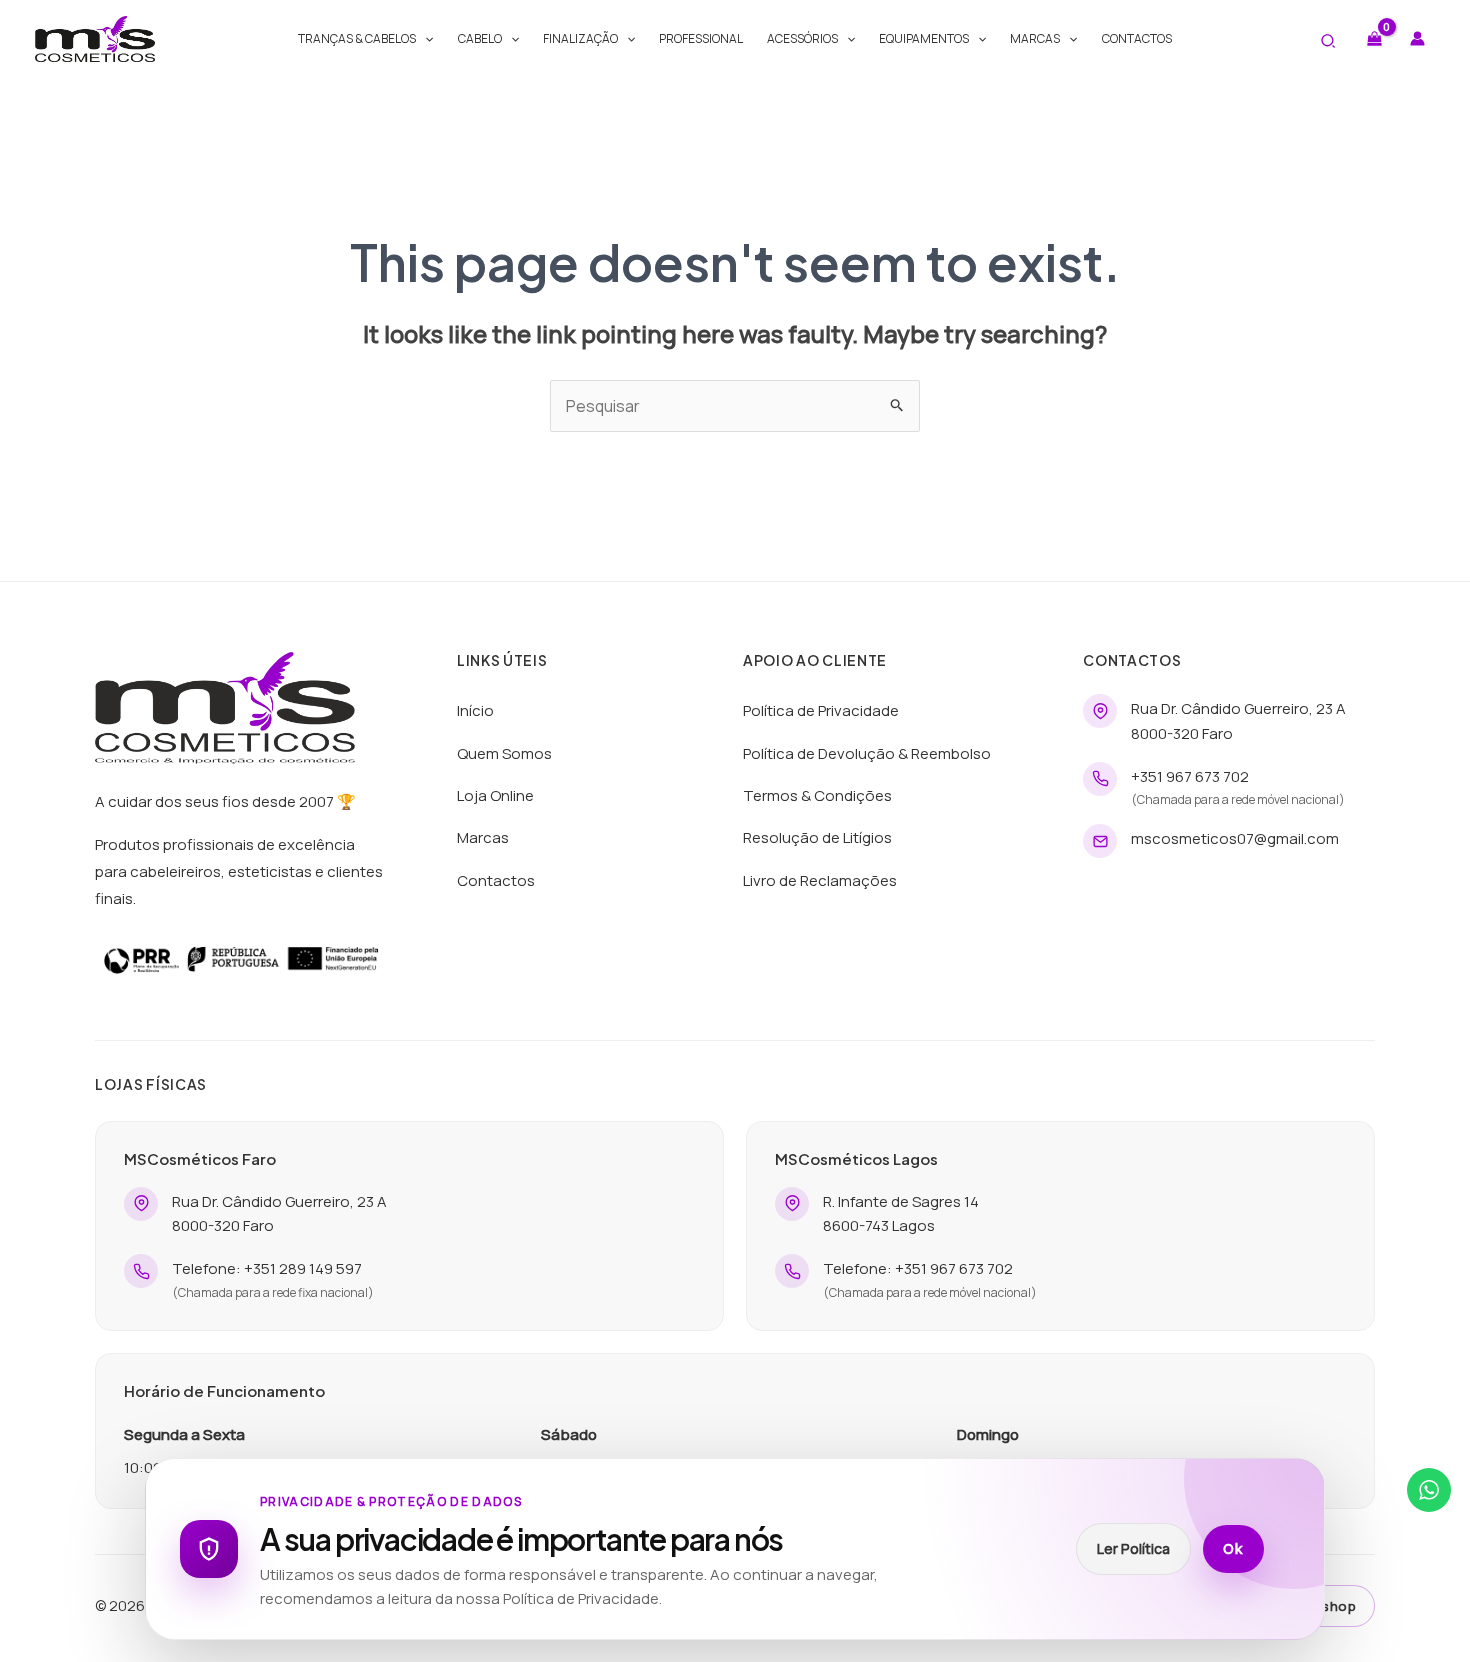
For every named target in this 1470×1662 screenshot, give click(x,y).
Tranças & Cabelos (357, 38)
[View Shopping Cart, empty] (1374, 38)
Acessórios (802, 38)
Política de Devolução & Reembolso (867, 753)
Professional (701, 38)
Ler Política (1133, 1548)
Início (475, 710)
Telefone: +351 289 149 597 (267, 1268)
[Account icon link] (1417, 38)
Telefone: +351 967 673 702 (918, 1268)
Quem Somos (504, 753)
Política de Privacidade (821, 710)
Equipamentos (924, 38)
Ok (1233, 1549)
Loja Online (495, 795)
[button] (424, 39)
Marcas (1035, 38)
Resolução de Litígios (817, 837)
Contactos (1137, 38)
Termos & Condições (817, 795)
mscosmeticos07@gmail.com (1235, 838)
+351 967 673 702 (1190, 776)
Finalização (580, 38)
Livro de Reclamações (820, 880)
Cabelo (480, 38)
